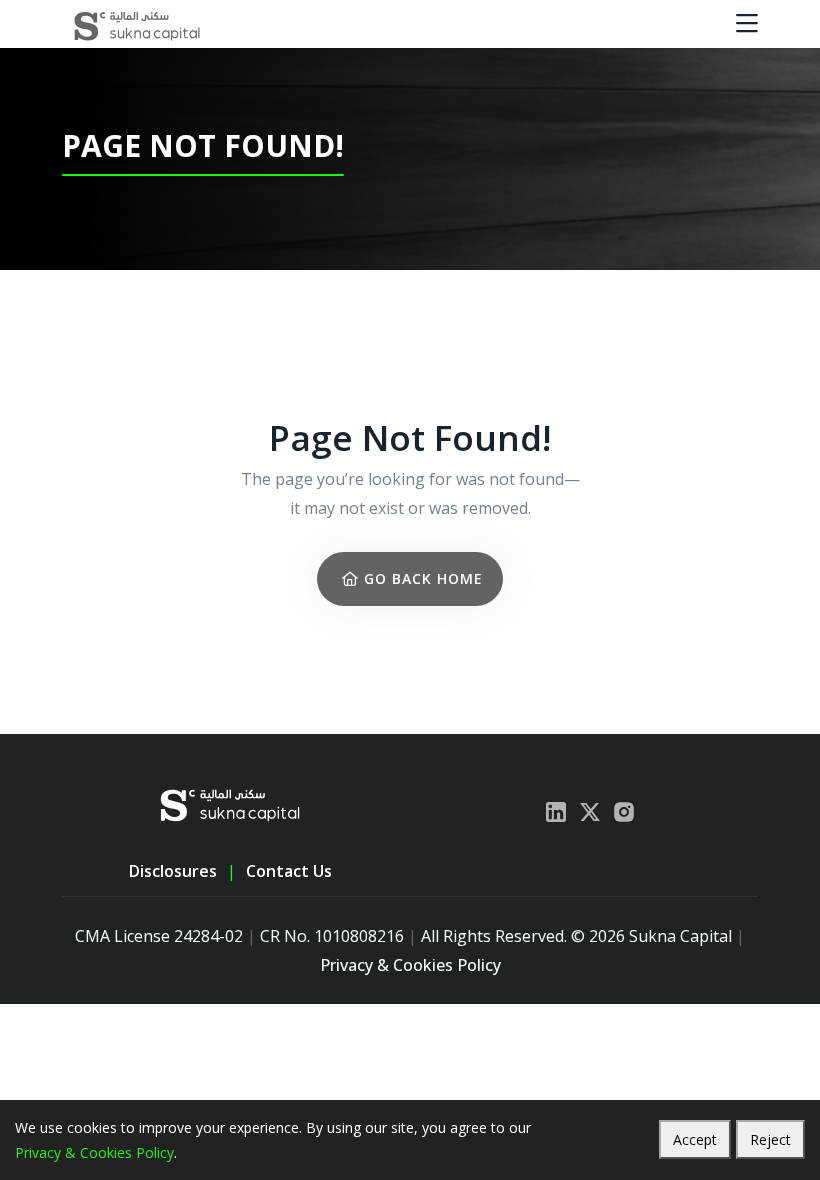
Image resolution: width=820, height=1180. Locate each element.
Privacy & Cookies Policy (410, 965)
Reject (770, 1139)
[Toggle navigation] (747, 24)
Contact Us (289, 871)
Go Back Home (421, 578)
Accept (695, 1139)
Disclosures (173, 871)
